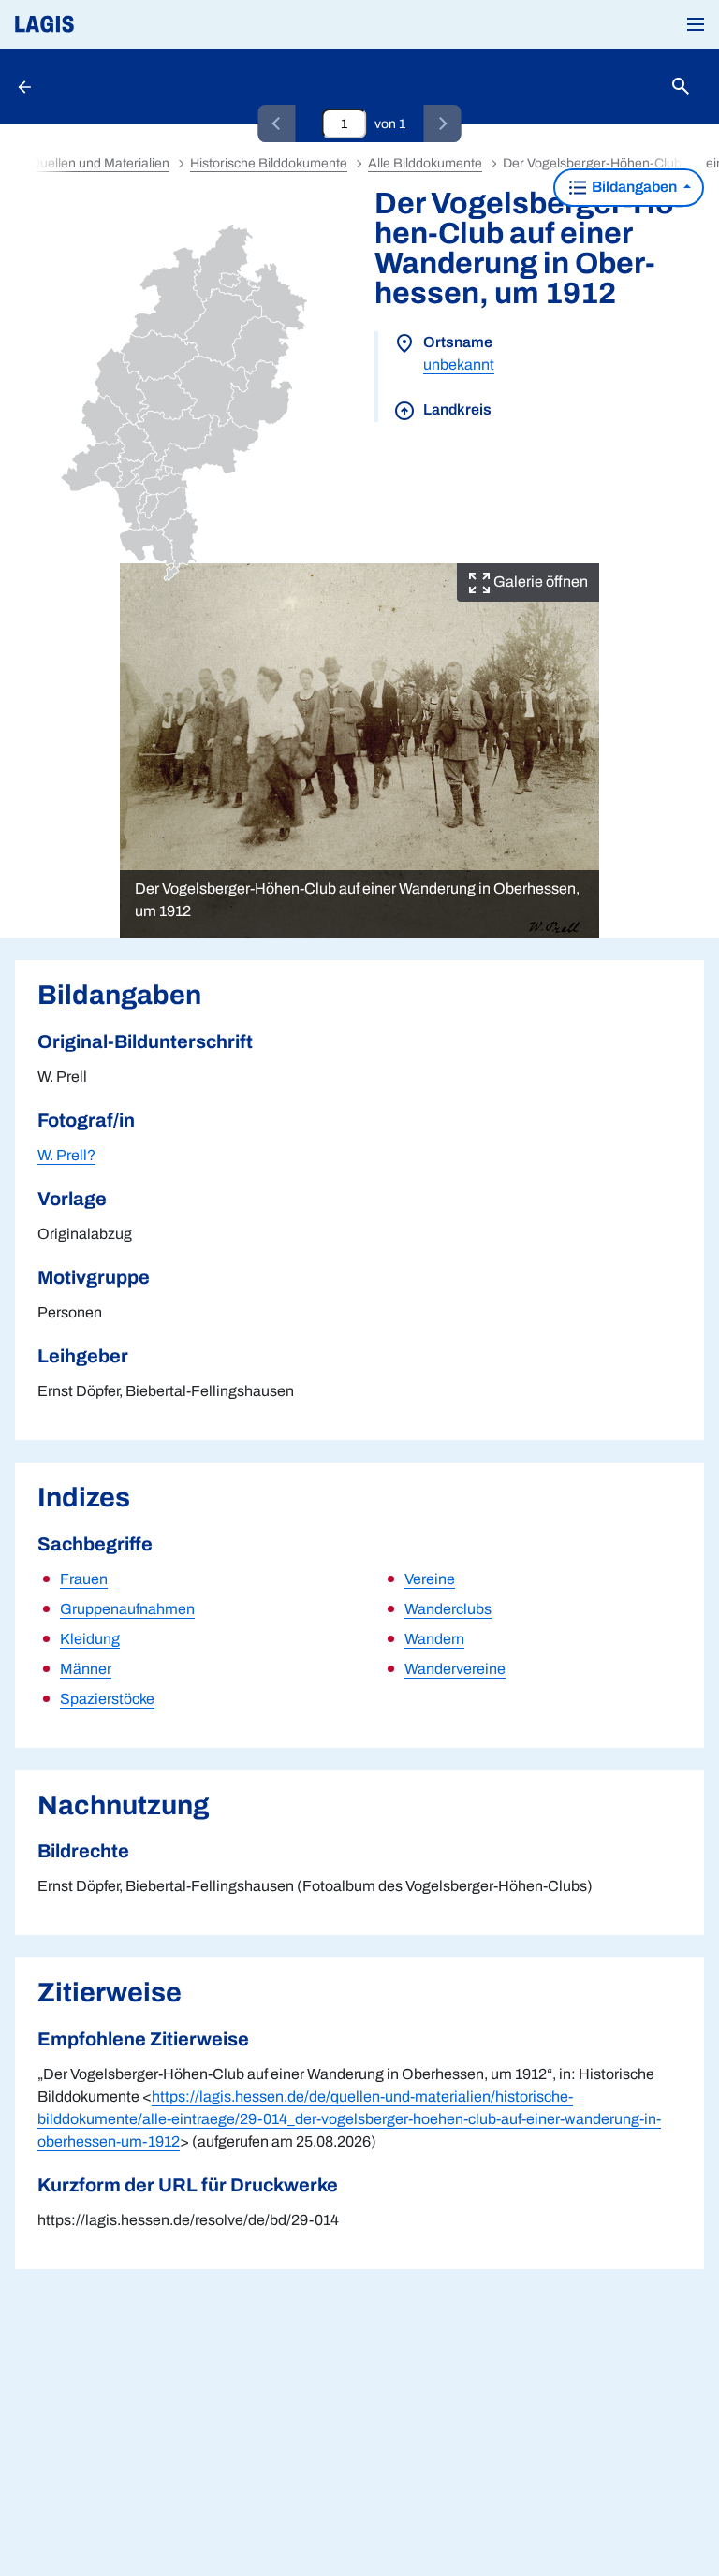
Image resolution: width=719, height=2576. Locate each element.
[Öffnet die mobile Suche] (681, 87)
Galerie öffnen (539, 582)
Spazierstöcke (107, 1699)
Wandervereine (455, 1669)
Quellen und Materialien (100, 163)
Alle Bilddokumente (425, 163)
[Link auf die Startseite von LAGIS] (108, 24)
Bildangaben (634, 187)
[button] (696, 24)
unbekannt (459, 364)
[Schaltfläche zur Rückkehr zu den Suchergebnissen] (26, 86)
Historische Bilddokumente (269, 163)
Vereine (430, 1579)
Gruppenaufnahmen (127, 1609)
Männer (86, 1669)
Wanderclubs (448, 1609)
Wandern (434, 1639)
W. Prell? (66, 1155)
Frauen (84, 1579)
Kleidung (90, 1639)
